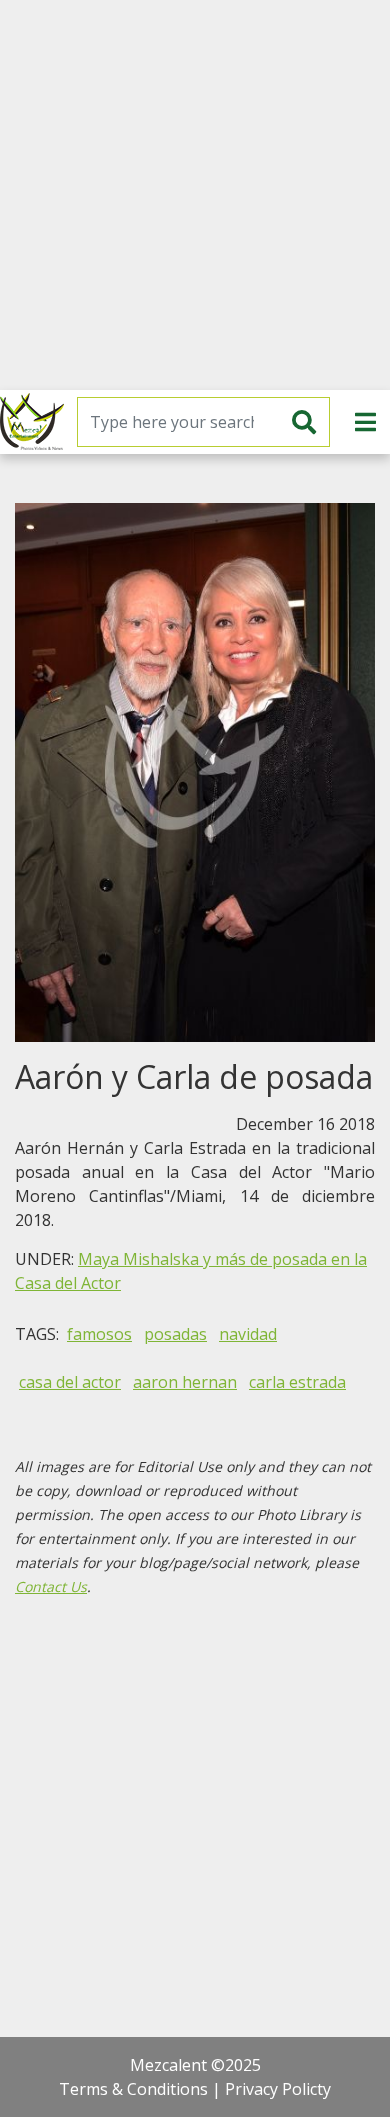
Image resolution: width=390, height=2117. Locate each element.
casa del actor (70, 1382)
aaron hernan (185, 1382)
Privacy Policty (278, 2089)
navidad (248, 1334)
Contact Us (51, 1586)
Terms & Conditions (133, 2089)
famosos (99, 1334)
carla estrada (297, 1382)
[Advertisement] (195, 195)
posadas (175, 1334)
